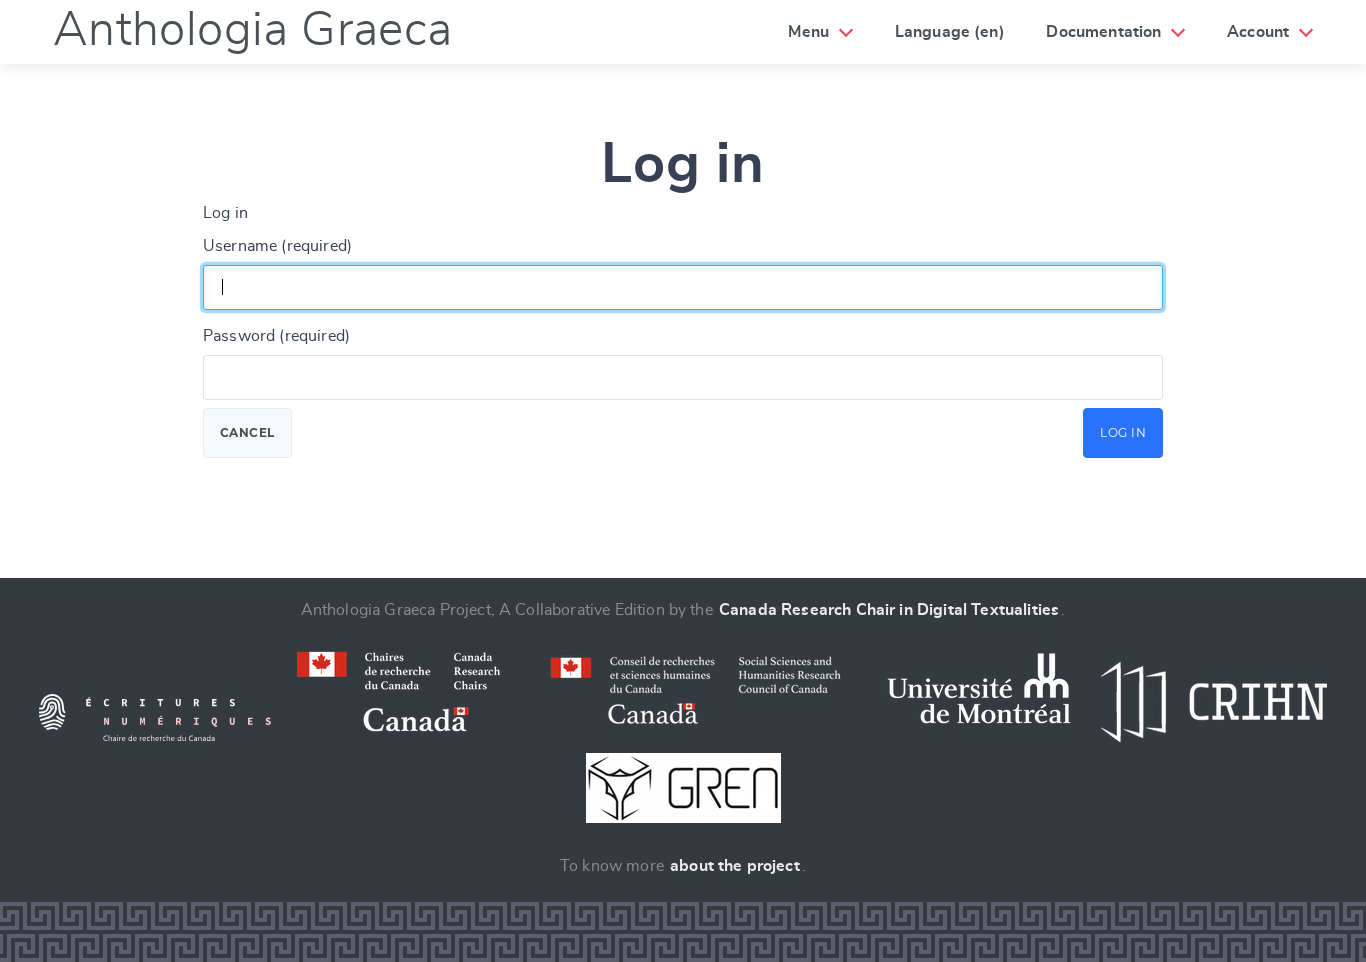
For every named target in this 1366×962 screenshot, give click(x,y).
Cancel (247, 432)
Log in (1123, 432)
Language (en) (950, 32)
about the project (735, 866)
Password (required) (276, 336)
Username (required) (277, 246)
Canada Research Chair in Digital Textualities (889, 610)
